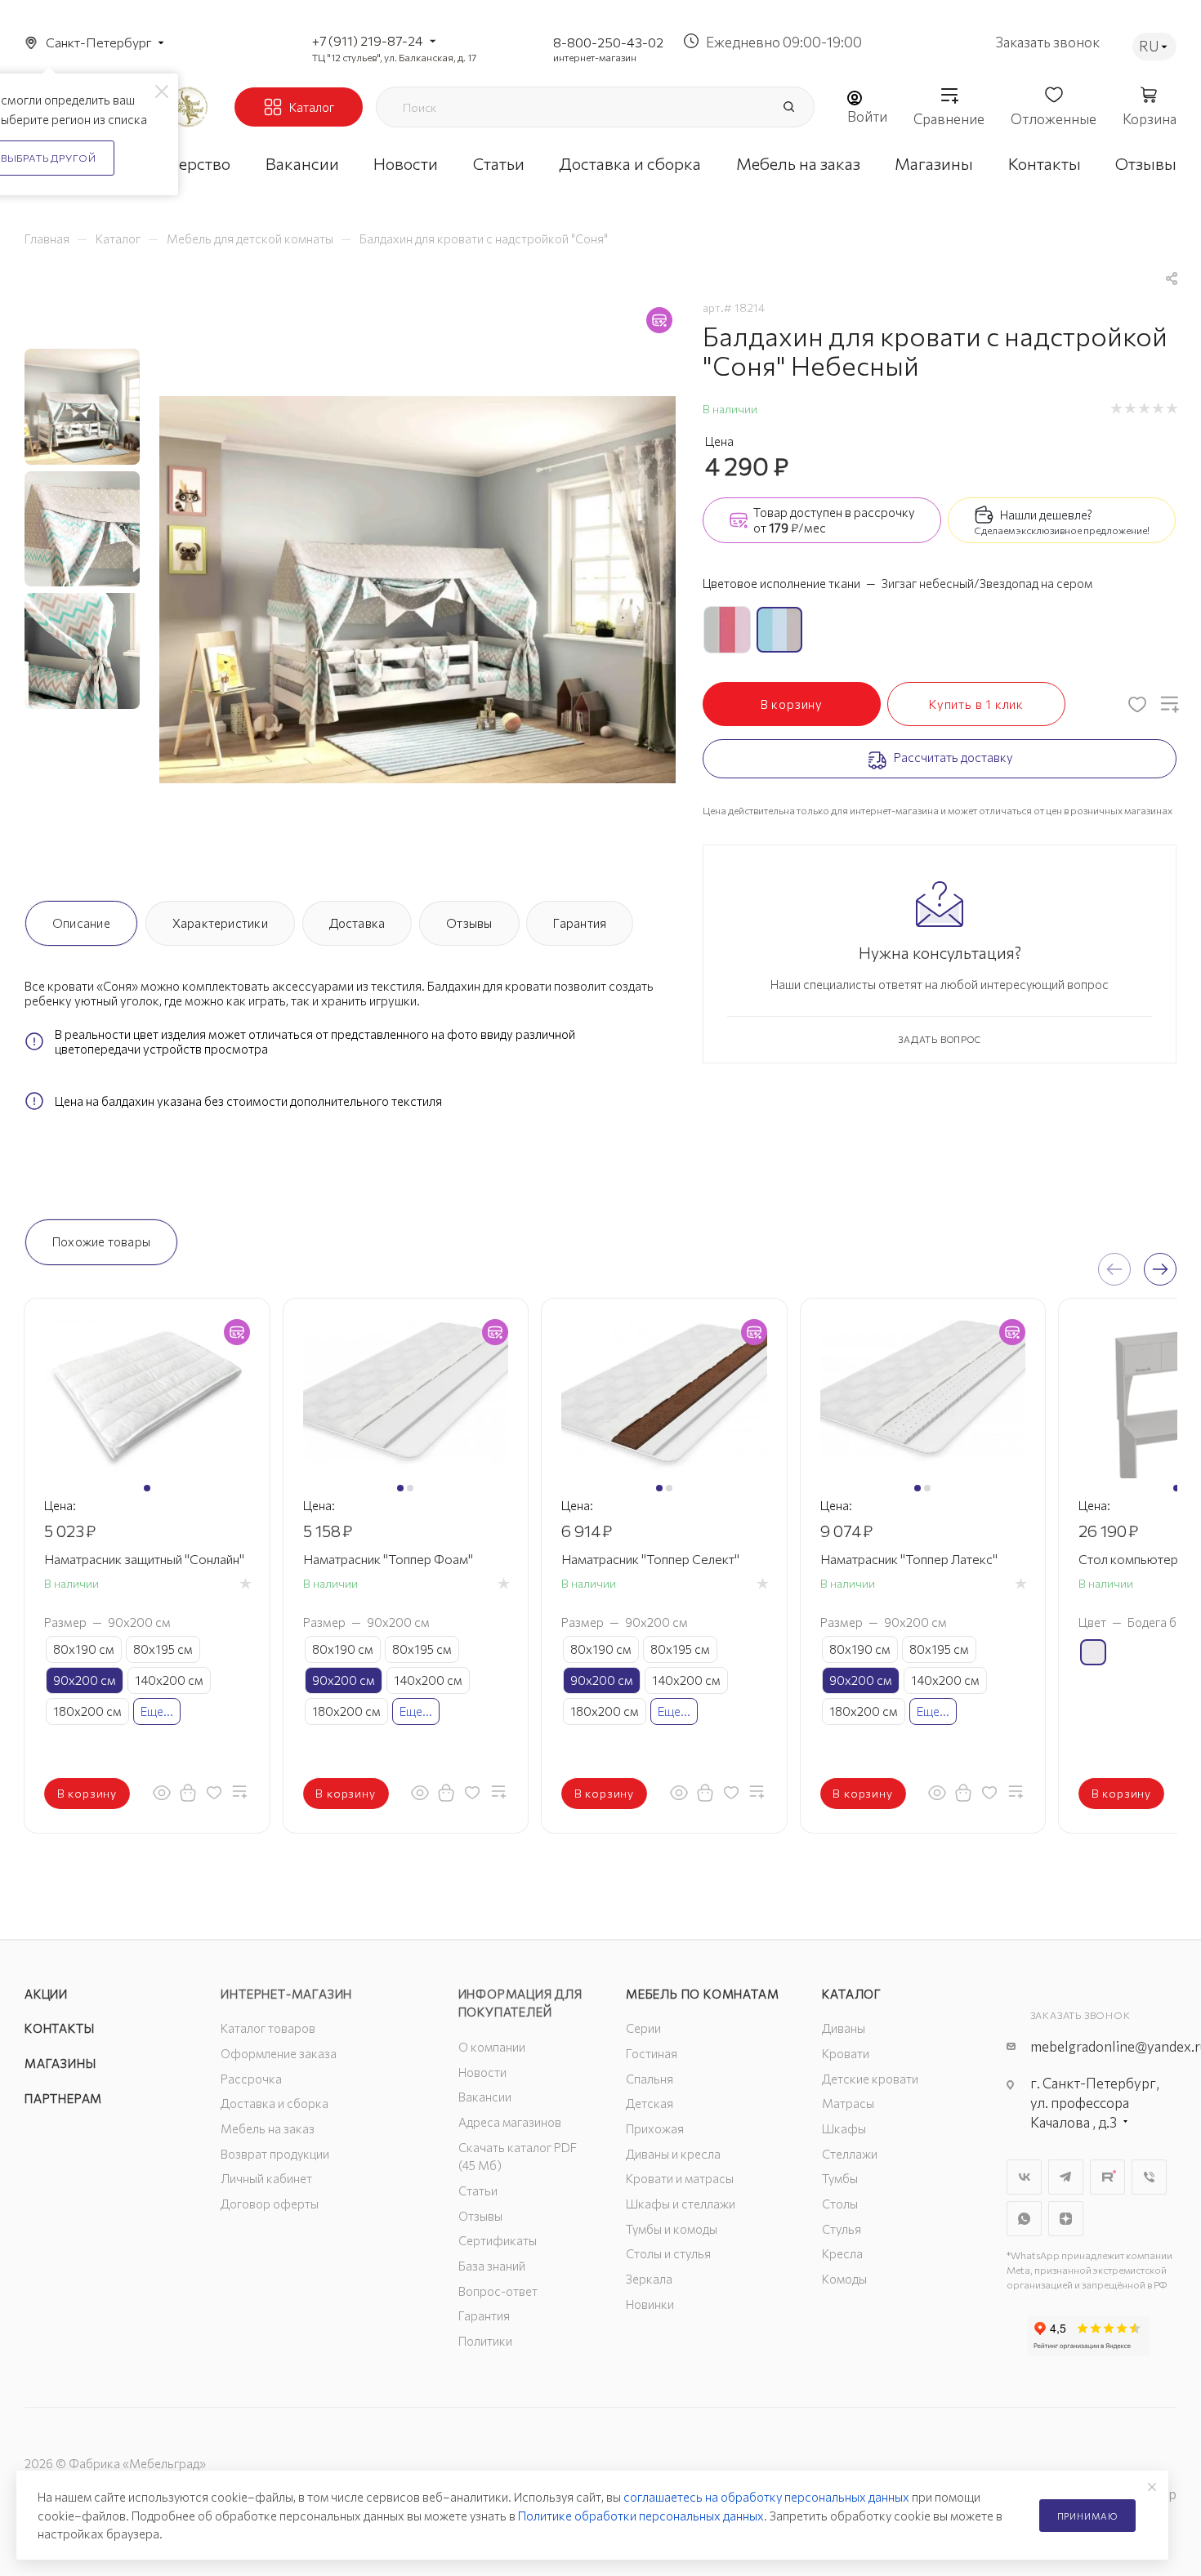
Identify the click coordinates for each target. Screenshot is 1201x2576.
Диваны (844, 2028)
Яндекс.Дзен (1066, 2219)
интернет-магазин (595, 57)
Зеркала (649, 2279)
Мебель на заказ (268, 2128)
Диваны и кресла (673, 2154)
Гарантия (580, 923)
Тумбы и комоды (672, 2229)
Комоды (844, 2279)
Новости (482, 2072)
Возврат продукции (275, 2154)
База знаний (492, 2266)
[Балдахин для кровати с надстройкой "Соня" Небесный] (417, 590)
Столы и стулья (668, 2253)
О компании (492, 2047)
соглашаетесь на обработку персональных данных (766, 2497)
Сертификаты (498, 2240)
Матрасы (848, 2103)
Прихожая (655, 2128)
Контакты (59, 2028)
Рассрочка (251, 2079)
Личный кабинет (266, 2178)
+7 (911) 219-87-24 (368, 40)
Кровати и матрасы (680, 2178)
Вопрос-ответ (498, 2291)
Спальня (650, 2079)
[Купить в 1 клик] (188, 1792)
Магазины (60, 2063)
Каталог (852, 1994)
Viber (1149, 2177)
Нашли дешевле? (1046, 515)
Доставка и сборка (275, 2103)
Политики (485, 2341)
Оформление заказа (279, 2053)
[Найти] (788, 107)
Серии (643, 2028)
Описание (81, 923)
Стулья (842, 2229)
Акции (46, 1994)
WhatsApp (1024, 2219)
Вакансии (485, 2097)
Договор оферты (270, 2204)
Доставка (357, 923)
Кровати (846, 2053)
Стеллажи (850, 2154)
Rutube (1107, 2177)
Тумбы (840, 2178)
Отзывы (469, 923)
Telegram (1066, 2177)
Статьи (478, 2190)
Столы (840, 2204)
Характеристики (220, 923)
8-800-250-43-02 (608, 42)
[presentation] (1114, 1269)
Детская (650, 2103)
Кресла (842, 2253)
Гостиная (652, 2053)
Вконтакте (1024, 2177)
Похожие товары (101, 1241)
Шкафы (844, 2128)
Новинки (650, 2304)
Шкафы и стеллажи (681, 2204)
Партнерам (63, 2098)
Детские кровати (870, 2079)
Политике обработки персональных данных (641, 2516)
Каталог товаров (268, 2028)
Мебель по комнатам (702, 1994)
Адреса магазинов (510, 2122)
